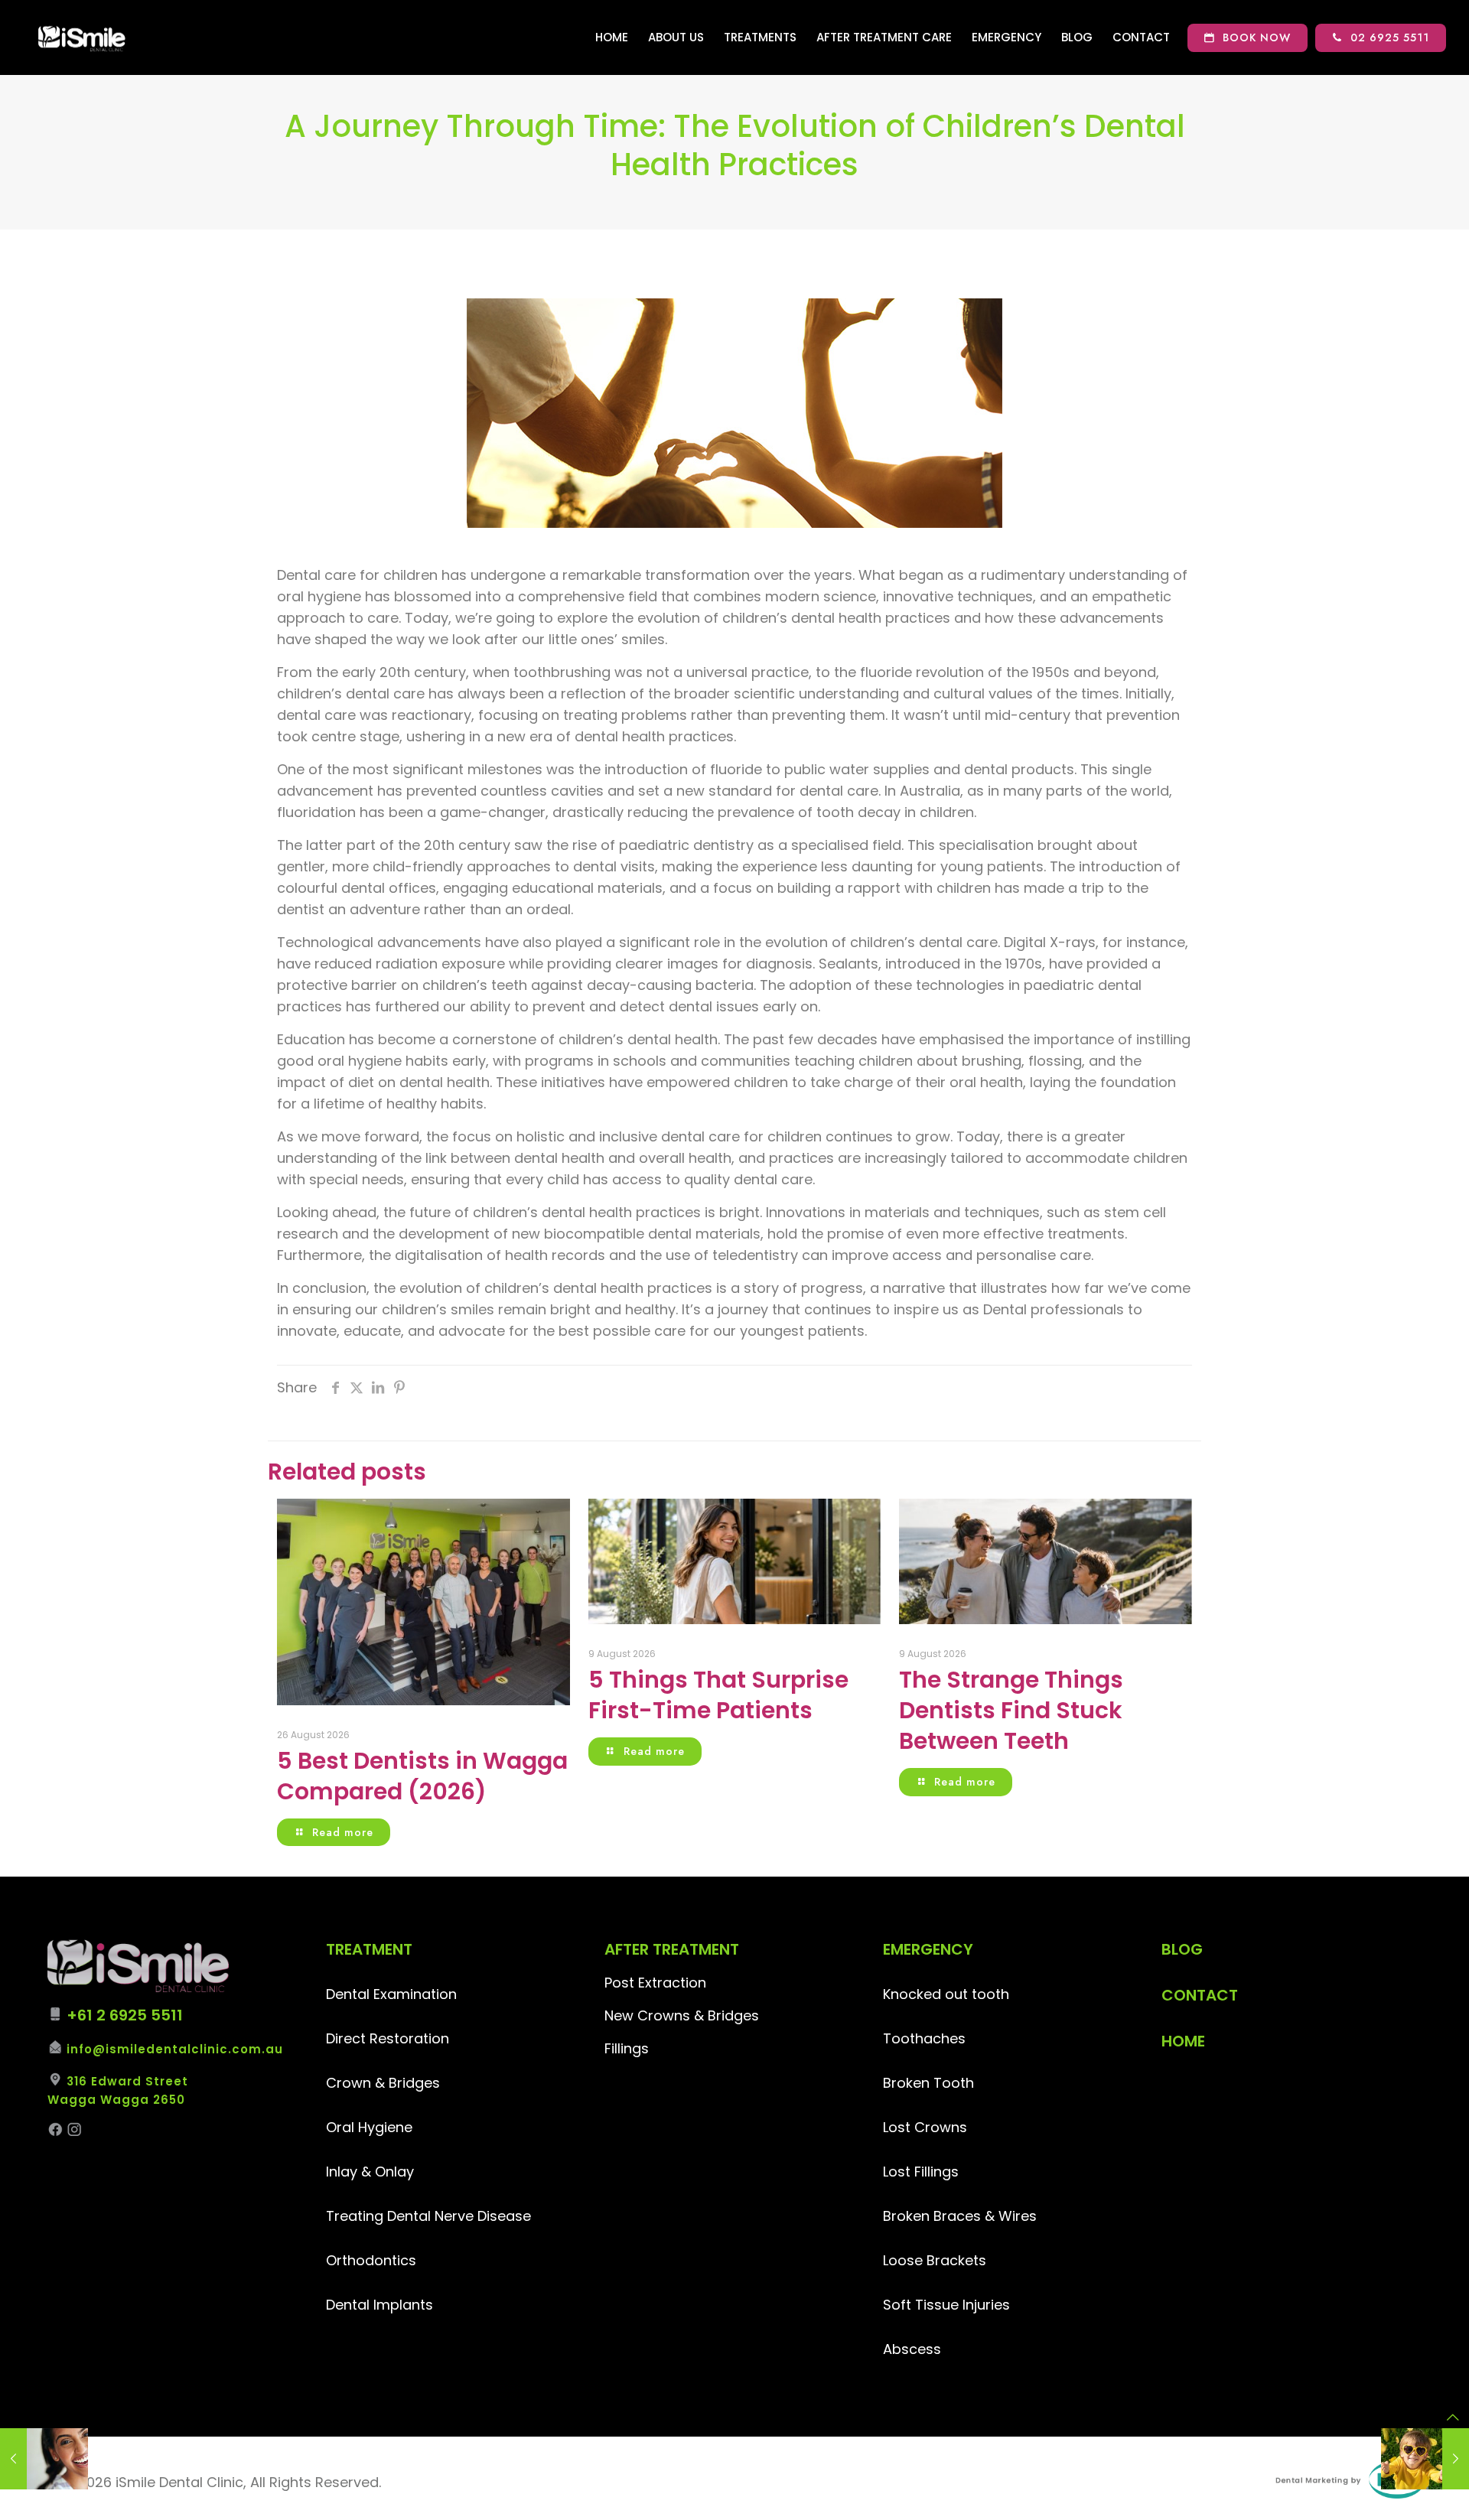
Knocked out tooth (946, 1994)
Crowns (941, 2127)
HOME (1183, 2041)
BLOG (1182, 1949)
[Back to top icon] (1453, 2417)
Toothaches (924, 2038)
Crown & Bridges (383, 2083)
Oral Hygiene (369, 2127)
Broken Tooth (928, 2083)
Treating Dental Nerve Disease (428, 2216)
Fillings (627, 2048)
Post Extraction (655, 1983)
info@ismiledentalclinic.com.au (175, 2049)
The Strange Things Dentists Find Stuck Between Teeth (1011, 1710)
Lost (899, 2127)
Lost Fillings (921, 2172)
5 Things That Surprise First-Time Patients (718, 1695)
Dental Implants (379, 2305)
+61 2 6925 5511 (125, 2015)
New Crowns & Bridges (682, 2015)
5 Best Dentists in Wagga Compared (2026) (422, 1776)
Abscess (912, 2349)
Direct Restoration (388, 2038)
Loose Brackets (935, 2260)
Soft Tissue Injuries (946, 2305)
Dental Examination (391, 1994)
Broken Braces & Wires (960, 2216)
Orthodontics (371, 2260)
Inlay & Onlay (370, 2172)
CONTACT (1200, 1995)
